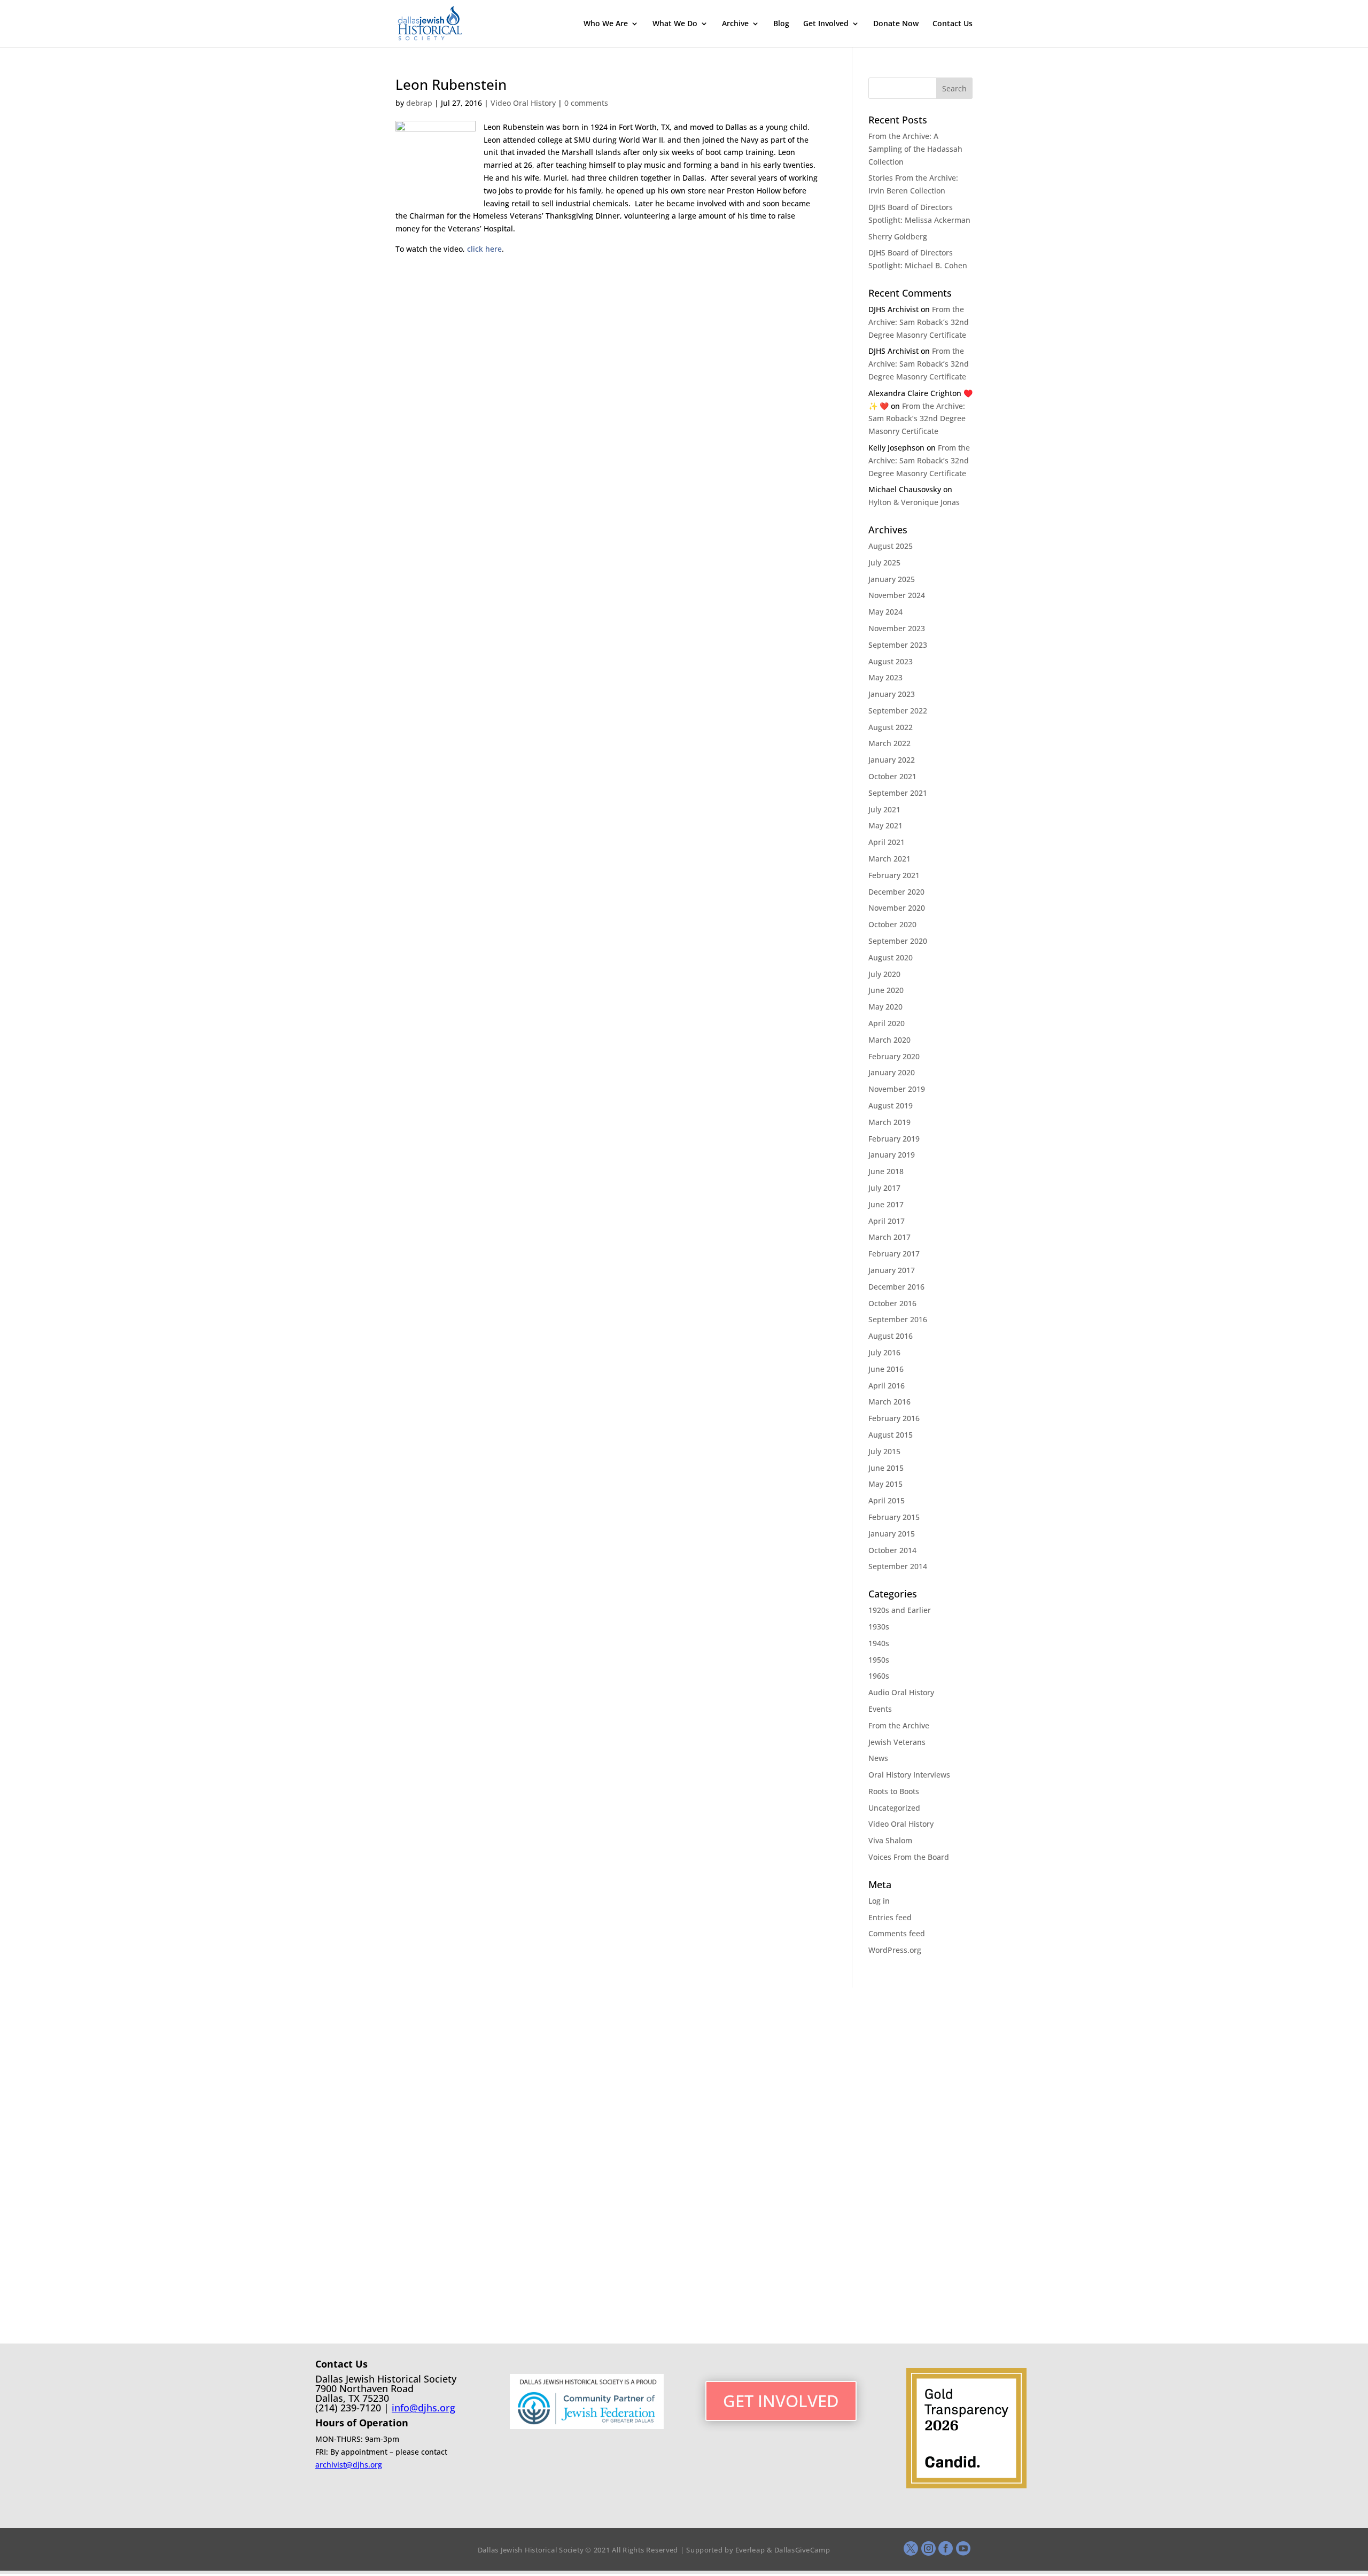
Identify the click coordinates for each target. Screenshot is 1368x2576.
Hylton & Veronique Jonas (914, 502)
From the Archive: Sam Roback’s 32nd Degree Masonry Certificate (919, 322)
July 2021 (884, 809)
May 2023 (885, 677)
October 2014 (892, 1550)
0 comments (586, 103)
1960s (879, 1676)
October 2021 (892, 776)
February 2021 (894, 875)
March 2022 (889, 743)
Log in (879, 1901)
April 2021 (887, 842)
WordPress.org (895, 1950)
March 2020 (889, 1040)
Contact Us (953, 24)
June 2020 (886, 990)
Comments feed (897, 1933)
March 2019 (889, 1122)
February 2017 (894, 1254)
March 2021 (889, 859)
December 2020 (896, 892)
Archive (735, 24)
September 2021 (898, 793)
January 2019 (892, 1155)
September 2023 (898, 645)
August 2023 (891, 661)
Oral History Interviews (909, 1775)
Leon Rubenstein (451, 84)
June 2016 (886, 1369)
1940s (879, 1643)
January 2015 (892, 1534)
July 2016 (884, 1352)
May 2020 (885, 1007)
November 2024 (897, 595)
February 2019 (894, 1139)
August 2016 (891, 1336)
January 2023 (892, 694)
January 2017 (892, 1270)
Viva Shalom (890, 1840)
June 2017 (886, 1204)
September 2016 (898, 1319)
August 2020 (891, 957)
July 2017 (884, 1188)
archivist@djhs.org (349, 2465)
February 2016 (894, 1418)
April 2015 (887, 1500)
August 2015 (891, 1435)
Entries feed (890, 1917)
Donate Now (896, 24)
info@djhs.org (423, 2408)
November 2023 (897, 628)
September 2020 (898, 941)
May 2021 (885, 825)
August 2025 (891, 546)
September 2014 (898, 1566)
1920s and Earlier (900, 1610)
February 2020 (894, 1056)
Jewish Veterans (897, 1742)
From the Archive (899, 1725)
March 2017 (889, 1237)
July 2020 (884, 974)
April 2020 (887, 1023)
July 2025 (884, 562)
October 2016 (892, 1303)
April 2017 (887, 1221)
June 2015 (886, 1468)
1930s (879, 1627)
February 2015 (894, 1517)
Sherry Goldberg (898, 236)
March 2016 (889, 1402)
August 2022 (891, 727)
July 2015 (884, 1451)
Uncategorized (894, 1808)
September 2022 (898, 711)
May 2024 (885, 612)
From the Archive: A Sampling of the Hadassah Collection (915, 149)
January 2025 (892, 579)
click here (484, 249)
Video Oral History (523, 103)
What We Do (675, 24)
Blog (781, 24)
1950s (879, 1660)
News (878, 1758)
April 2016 (887, 1386)
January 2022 (892, 760)
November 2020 (897, 908)
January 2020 (892, 1072)
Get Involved (826, 24)
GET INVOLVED (781, 2401)
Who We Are (606, 24)
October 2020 (892, 924)
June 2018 (886, 1171)
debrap (419, 103)
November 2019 (897, 1089)
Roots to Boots (894, 1791)
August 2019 (891, 1105)
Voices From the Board (909, 1857)
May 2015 (885, 1484)
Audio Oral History (901, 1692)
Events (880, 1709)
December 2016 (896, 1287)
